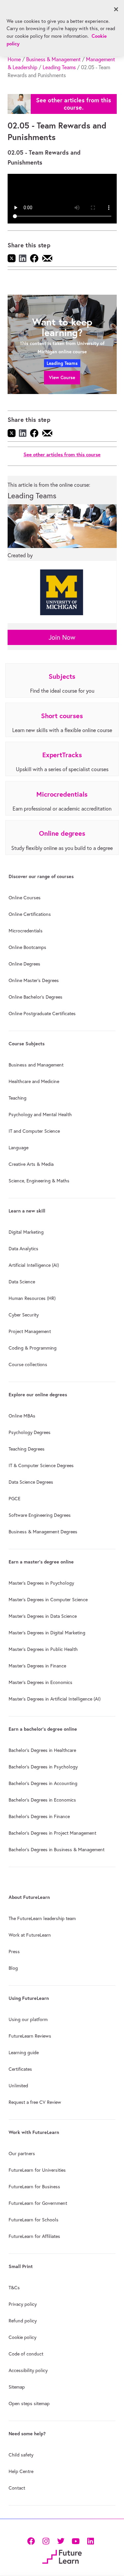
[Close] (116, 9)
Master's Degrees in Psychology (41, 1583)
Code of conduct (26, 2354)
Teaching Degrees (27, 1449)
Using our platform (28, 2019)
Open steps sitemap (29, 2403)
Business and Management (36, 1065)
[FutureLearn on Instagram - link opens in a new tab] (46, 2540)
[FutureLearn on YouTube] (76, 2540)
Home (14, 59)
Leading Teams (59, 67)
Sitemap (17, 2387)
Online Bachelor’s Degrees (36, 997)
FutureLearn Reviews (30, 2036)
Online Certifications (30, 914)
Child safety (21, 2455)
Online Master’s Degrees (34, 980)
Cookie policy (22, 2337)
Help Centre (21, 2471)
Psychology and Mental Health (40, 1115)
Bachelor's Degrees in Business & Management (57, 1850)
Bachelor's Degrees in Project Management (52, 1833)
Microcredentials (26, 931)
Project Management (30, 1331)
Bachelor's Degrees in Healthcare (42, 1750)
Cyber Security (24, 1315)
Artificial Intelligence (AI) (34, 1265)
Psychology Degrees (30, 1432)
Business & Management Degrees (43, 1532)
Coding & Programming (33, 1348)
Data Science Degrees (31, 1482)
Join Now (62, 637)
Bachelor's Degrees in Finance (39, 1816)
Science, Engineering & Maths (39, 1181)
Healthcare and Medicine (34, 1081)
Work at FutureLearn (30, 1935)
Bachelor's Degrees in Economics (42, 1800)
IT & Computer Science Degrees (41, 1465)
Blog (13, 1968)
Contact (17, 2488)
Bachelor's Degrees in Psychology (43, 1767)
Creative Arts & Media (31, 1164)
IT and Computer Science (34, 1131)
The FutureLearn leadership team (42, 1918)
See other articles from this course (62, 454)
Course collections (28, 1364)
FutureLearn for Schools (34, 2220)
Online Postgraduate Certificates (42, 1014)
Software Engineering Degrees (40, 1515)
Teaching (18, 1098)
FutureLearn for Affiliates (34, 2236)
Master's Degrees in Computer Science (48, 1600)
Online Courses (25, 898)
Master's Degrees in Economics (41, 1682)
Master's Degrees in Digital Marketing (47, 1633)
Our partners (22, 2154)
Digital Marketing (26, 1232)
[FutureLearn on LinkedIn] (90, 2540)
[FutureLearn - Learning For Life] (62, 2556)
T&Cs (14, 2288)
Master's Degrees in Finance (37, 1666)
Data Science (22, 1282)
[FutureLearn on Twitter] (61, 2540)
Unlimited (18, 2086)
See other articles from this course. (74, 104)
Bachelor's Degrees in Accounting (43, 1783)
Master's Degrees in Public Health (43, 1649)
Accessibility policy (28, 2370)
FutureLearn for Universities (37, 2170)
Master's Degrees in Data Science (43, 1616)
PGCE (15, 1499)
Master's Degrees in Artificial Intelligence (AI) (55, 1699)
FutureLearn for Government (38, 2203)
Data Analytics (23, 1249)
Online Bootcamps (27, 947)
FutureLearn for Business (34, 2187)
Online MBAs (22, 1416)
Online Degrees (24, 964)
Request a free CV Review (35, 2102)
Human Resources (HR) (32, 1298)
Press (14, 1952)
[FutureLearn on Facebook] (32, 2540)
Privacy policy (23, 2304)
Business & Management (53, 59)
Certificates (20, 2069)
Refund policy (23, 2321)
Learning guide (24, 2053)
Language (19, 1148)
